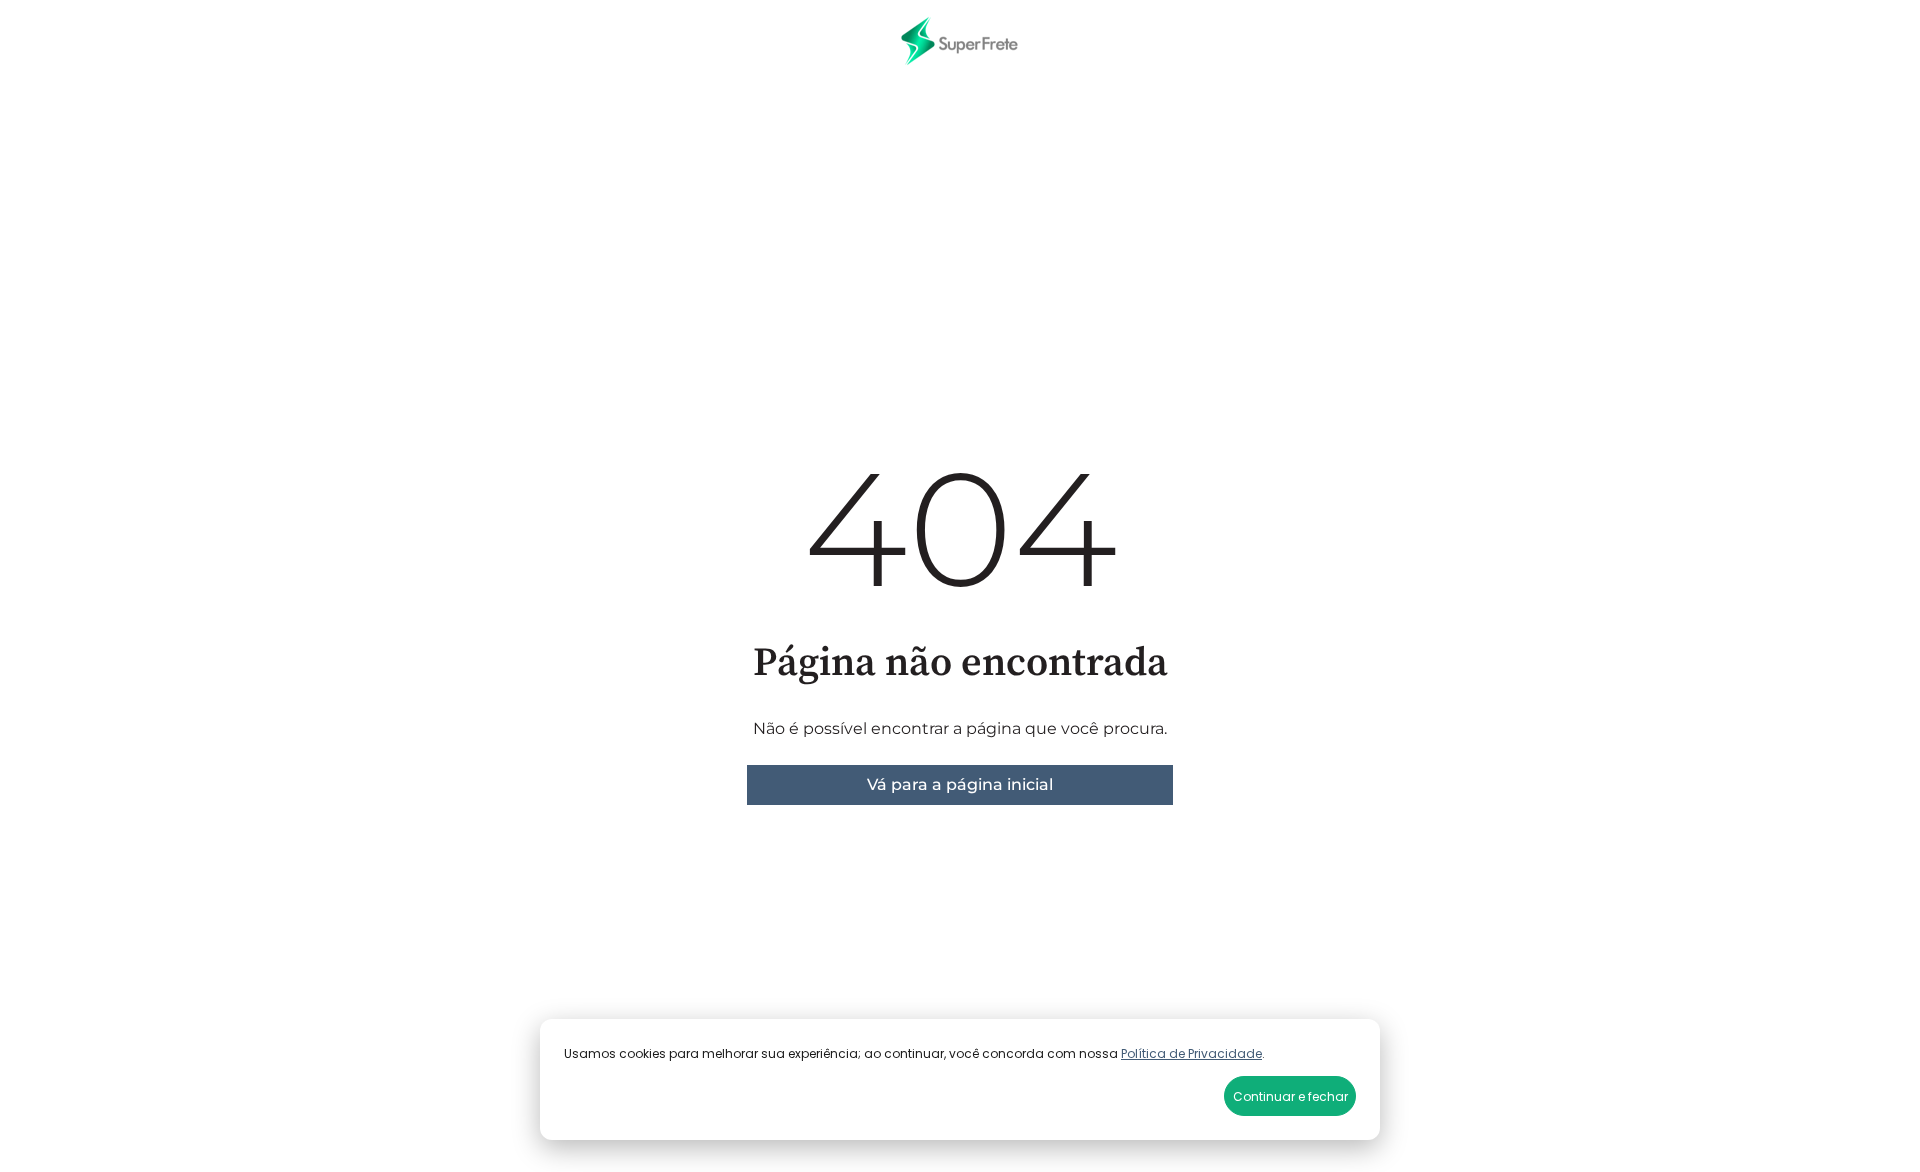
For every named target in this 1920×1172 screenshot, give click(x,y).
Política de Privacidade (1191, 1053)
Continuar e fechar (1290, 1096)
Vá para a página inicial (960, 784)
